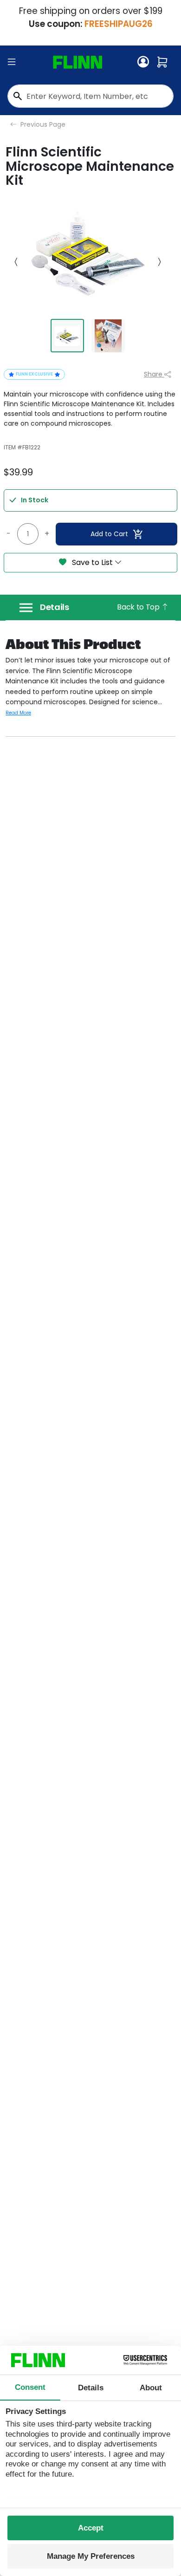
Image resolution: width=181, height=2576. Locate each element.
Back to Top (139, 607)
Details (55, 607)
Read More (18, 713)
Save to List (92, 562)
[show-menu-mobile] (12, 62)
